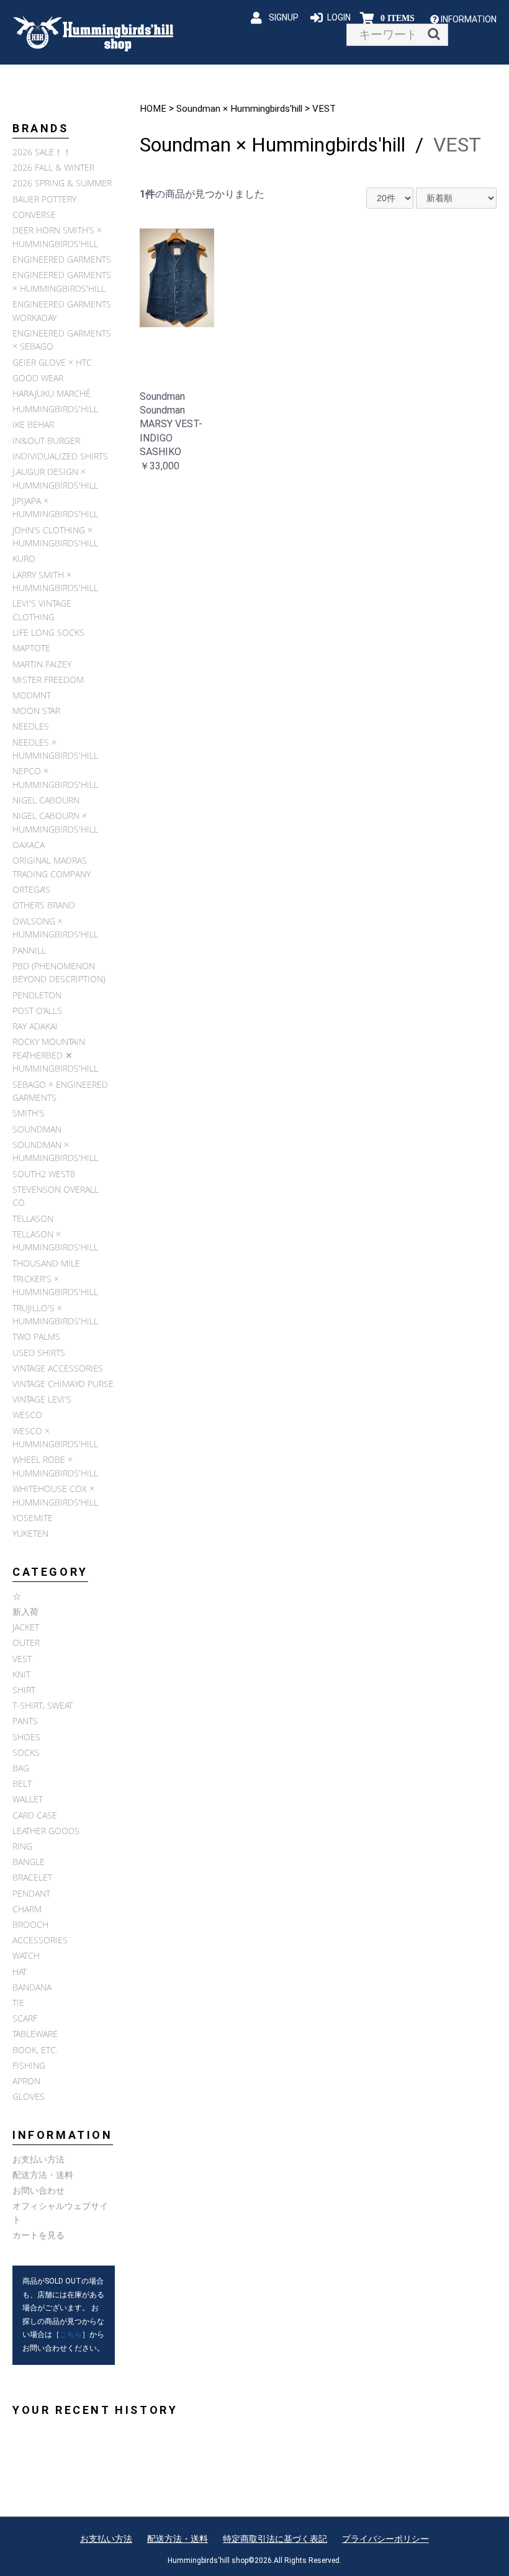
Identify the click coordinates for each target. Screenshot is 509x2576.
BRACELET (32, 1877)
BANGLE (29, 1862)
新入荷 (25, 1611)
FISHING (29, 2065)
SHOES (26, 1737)
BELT (22, 1783)
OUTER (26, 1643)
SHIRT (24, 1690)
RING (22, 1846)
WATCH (26, 1955)
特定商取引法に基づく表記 (275, 2539)
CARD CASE (35, 1815)
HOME (153, 109)
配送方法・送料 (43, 2175)
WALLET (28, 1799)
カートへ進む (301, 1301)
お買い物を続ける (217, 1301)
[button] (469, 19)
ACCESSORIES (40, 1940)
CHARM (27, 1909)
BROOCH (30, 1924)
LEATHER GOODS (46, 1831)
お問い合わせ (38, 2190)
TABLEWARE (35, 2034)
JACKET (26, 1627)
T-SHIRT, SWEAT (43, 1705)
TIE (18, 2003)
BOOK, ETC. (35, 2050)
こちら (71, 2334)
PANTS (25, 1721)
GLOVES (29, 2096)
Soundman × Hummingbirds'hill (239, 109)
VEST (22, 1659)
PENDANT (31, 1893)
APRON (26, 2081)
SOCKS (26, 1752)
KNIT (21, 1674)
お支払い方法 (38, 2159)
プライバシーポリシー (385, 2539)
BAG (21, 1768)
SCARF (25, 2018)
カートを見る (38, 2235)
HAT (20, 1972)
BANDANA (32, 1987)
